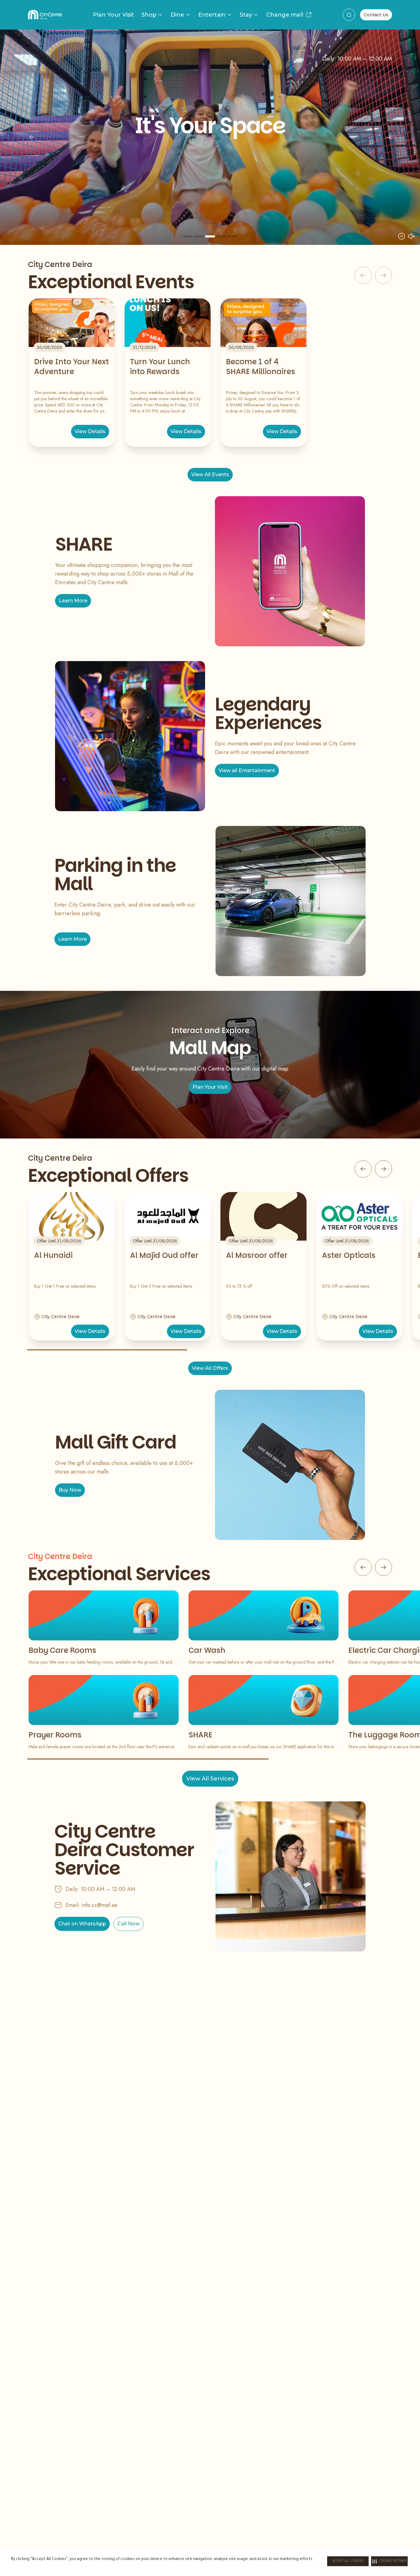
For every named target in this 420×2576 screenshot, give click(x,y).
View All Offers (210, 1368)
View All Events (210, 475)
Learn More (73, 601)
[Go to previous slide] (363, 1169)
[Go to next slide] (383, 1169)
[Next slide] (388, 137)
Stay (246, 15)
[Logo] (45, 15)
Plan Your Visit (113, 15)
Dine (177, 15)
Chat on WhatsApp (82, 1924)
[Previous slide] (32, 137)
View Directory (236, 191)
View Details (90, 431)
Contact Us (376, 15)
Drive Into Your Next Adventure (71, 367)
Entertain (212, 15)
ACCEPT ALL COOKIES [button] (348, 2561)
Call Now (129, 1924)
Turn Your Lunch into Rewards (160, 367)
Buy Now (70, 1490)
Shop (149, 15)
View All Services (210, 1779)
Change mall (285, 15)
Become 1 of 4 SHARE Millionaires (261, 367)
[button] (389, 2561)
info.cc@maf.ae (99, 1905)
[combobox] (349, 15)
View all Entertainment (247, 770)
